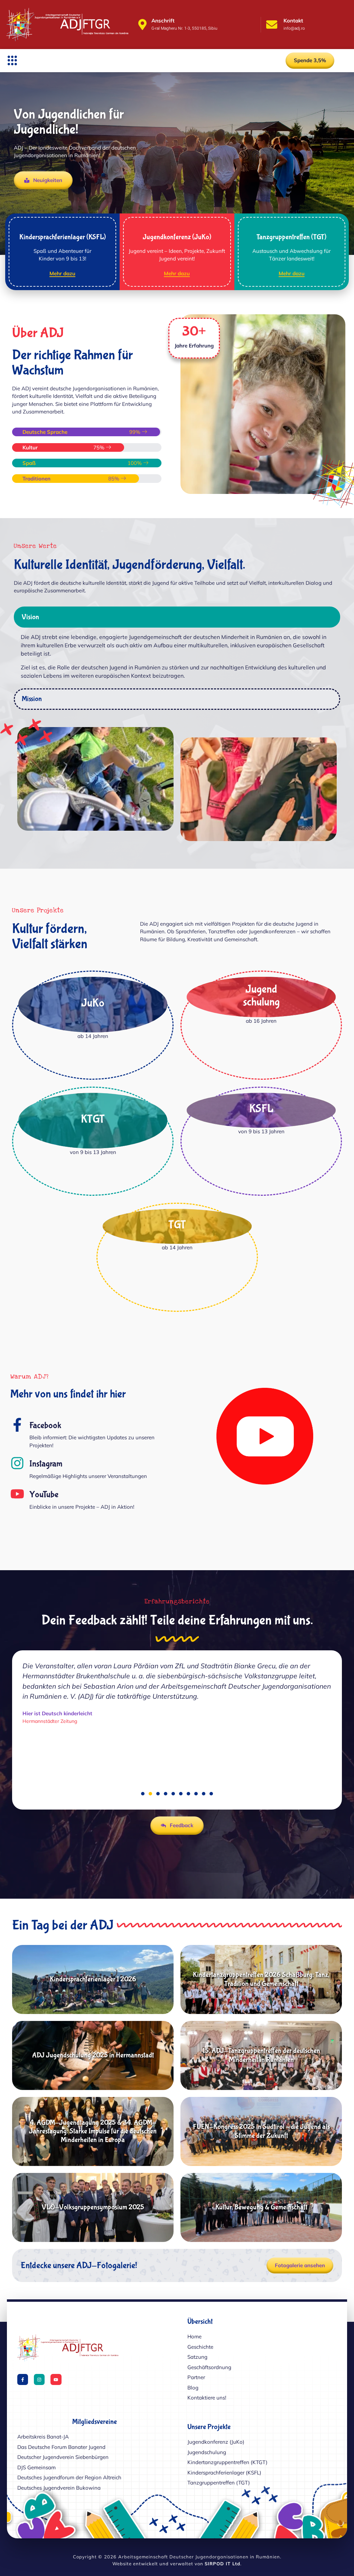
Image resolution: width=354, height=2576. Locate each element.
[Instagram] (17, 1463)
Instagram (46, 1464)
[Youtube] (56, 2379)
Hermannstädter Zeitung (50, 1751)
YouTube (44, 1495)
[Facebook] (17, 1425)
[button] (12, 60)
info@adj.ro (294, 28)
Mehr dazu (62, 274)
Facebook (45, 1425)
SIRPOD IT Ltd (222, 2564)
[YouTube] (17, 1494)
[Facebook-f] (23, 2379)
